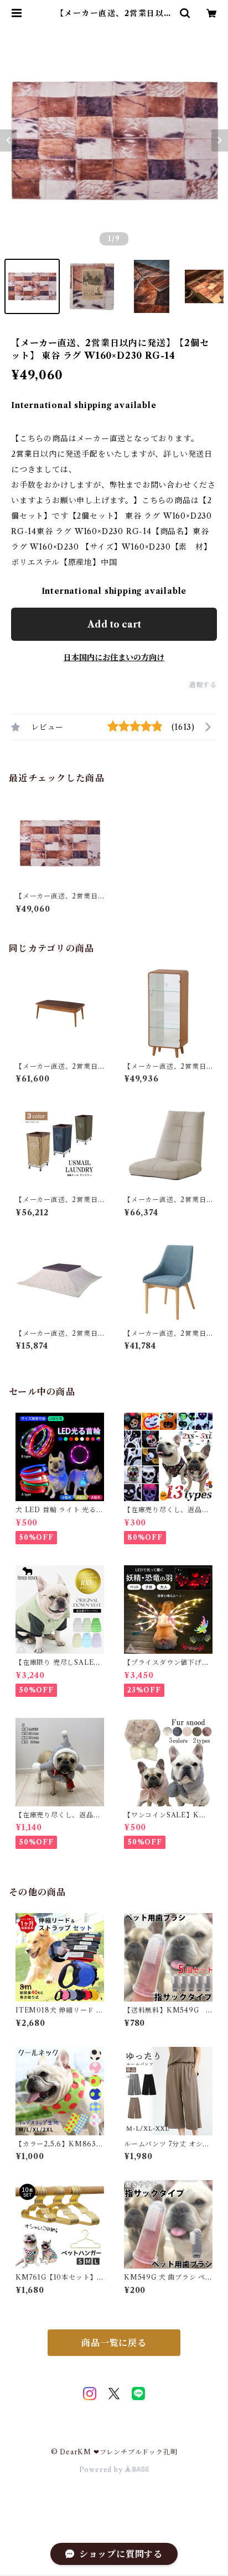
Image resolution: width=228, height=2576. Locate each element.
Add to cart (114, 624)
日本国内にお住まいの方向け (114, 657)
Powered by (102, 2470)
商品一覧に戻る (114, 2343)
